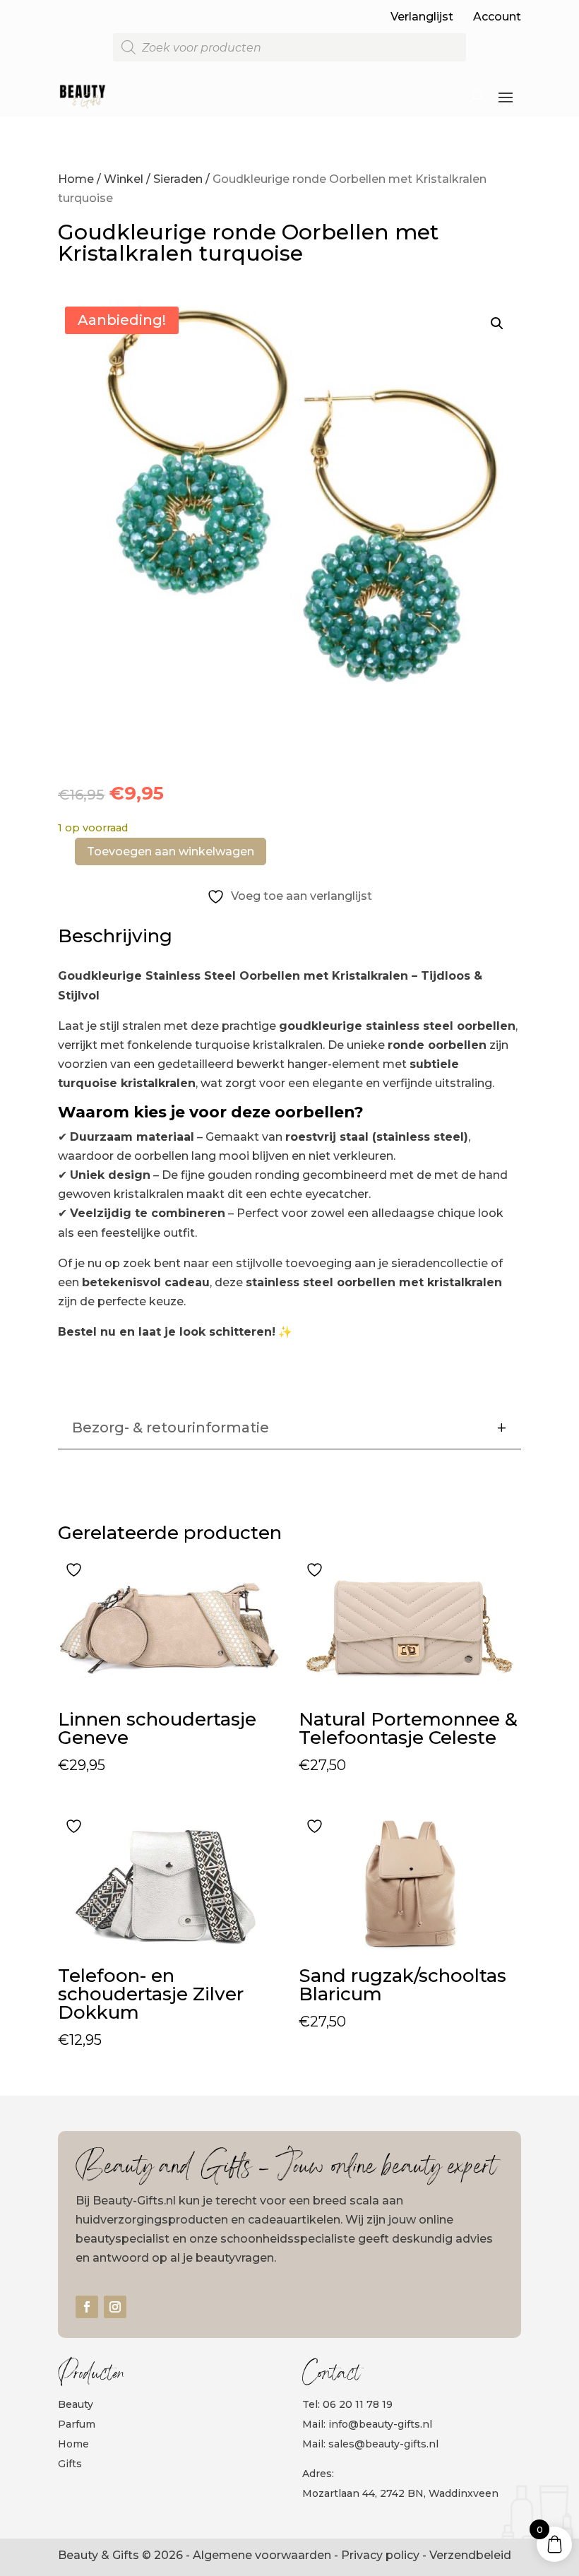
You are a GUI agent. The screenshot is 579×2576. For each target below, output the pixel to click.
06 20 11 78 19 (358, 2404)
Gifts (70, 2464)
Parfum (77, 2424)
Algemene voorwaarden (262, 2555)
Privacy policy (380, 2555)
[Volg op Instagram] (115, 2307)
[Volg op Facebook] (87, 2307)
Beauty (76, 2404)
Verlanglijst (422, 17)
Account (497, 17)
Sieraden (178, 179)
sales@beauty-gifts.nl (383, 2444)
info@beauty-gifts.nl (380, 2424)
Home (76, 179)
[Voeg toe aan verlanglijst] (76, 1569)
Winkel (124, 179)
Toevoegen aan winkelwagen (171, 851)
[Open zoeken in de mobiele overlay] (289, 47)
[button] (497, 324)
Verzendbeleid (470, 2555)
